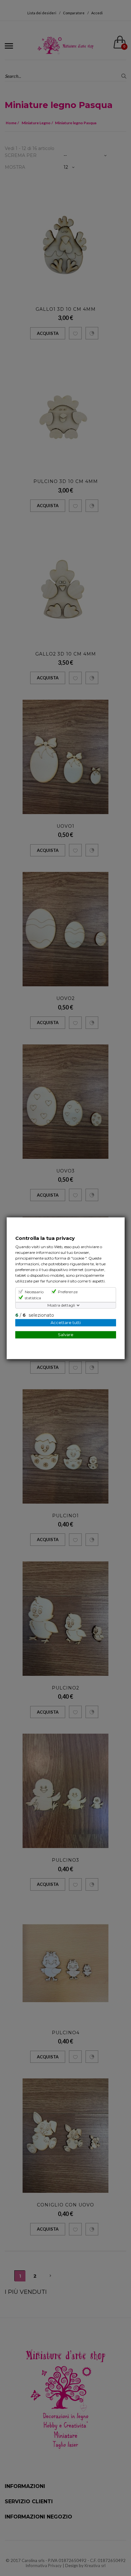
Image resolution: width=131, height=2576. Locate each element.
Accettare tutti (65, 1322)
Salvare (65, 1334)
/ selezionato (34, 1315)
